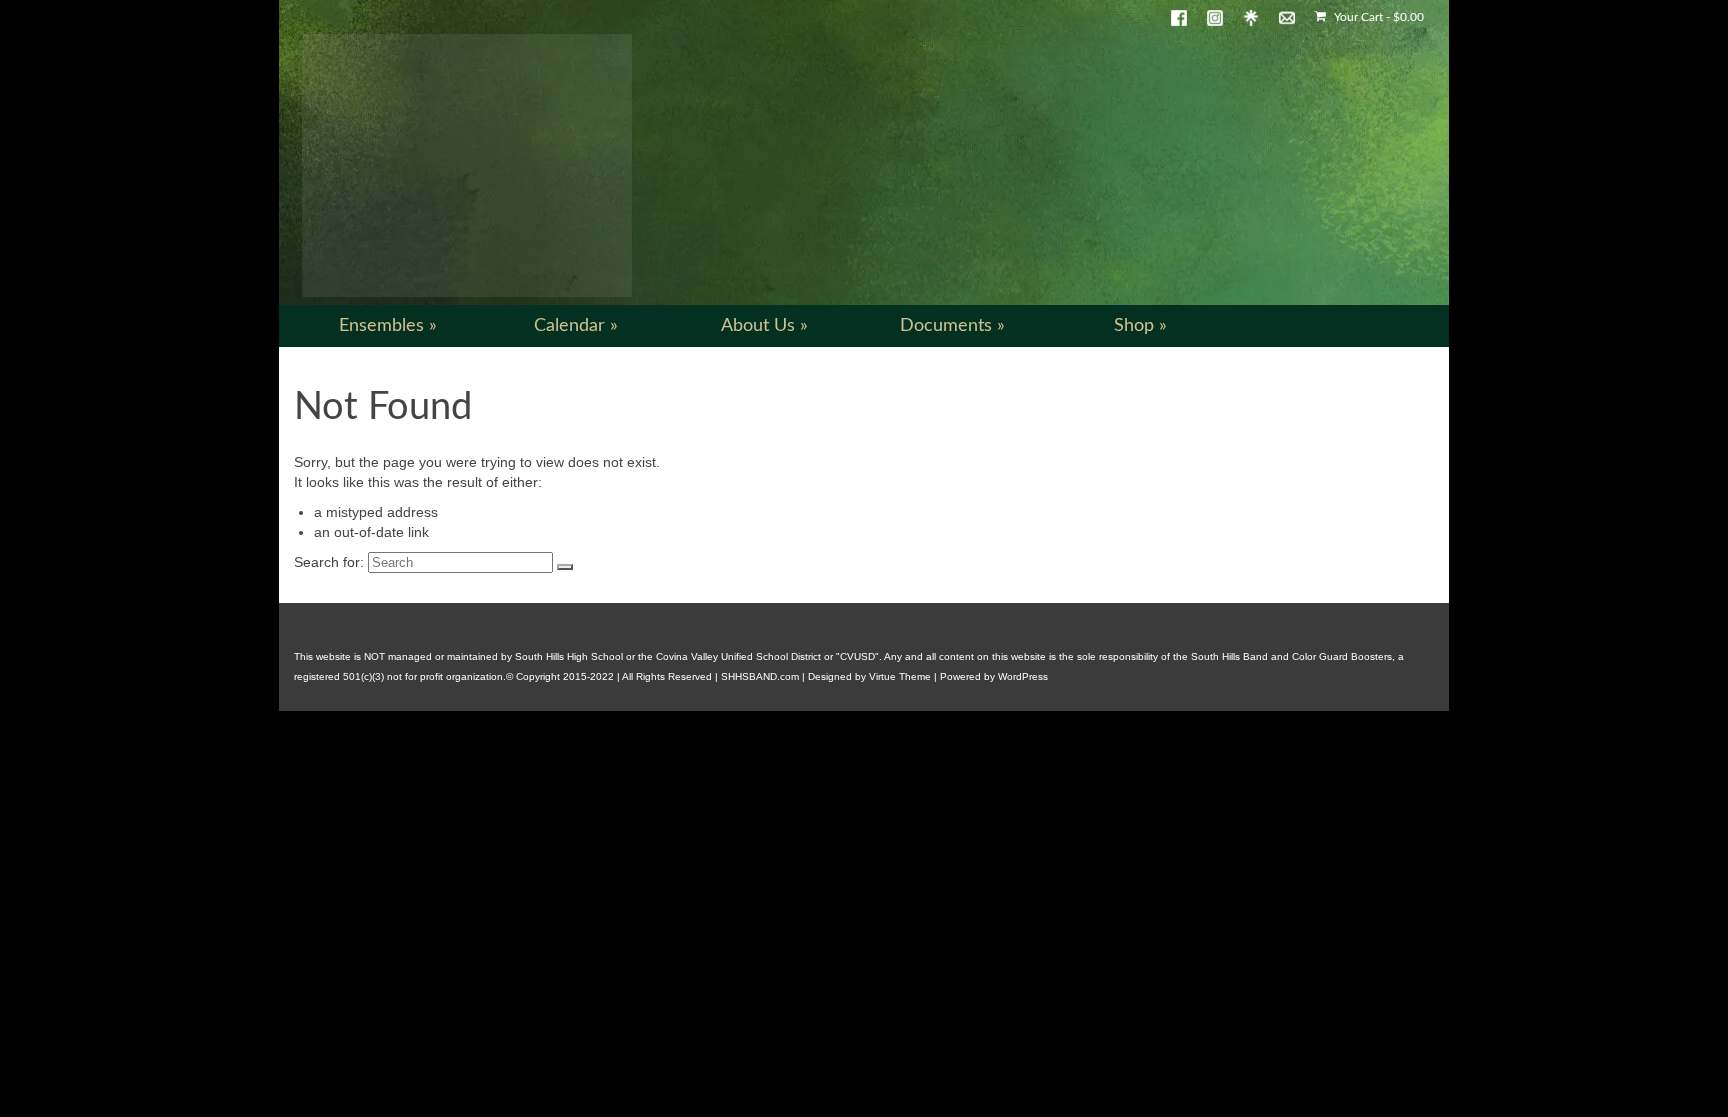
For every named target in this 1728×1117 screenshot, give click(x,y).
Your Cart (1377, 17)
